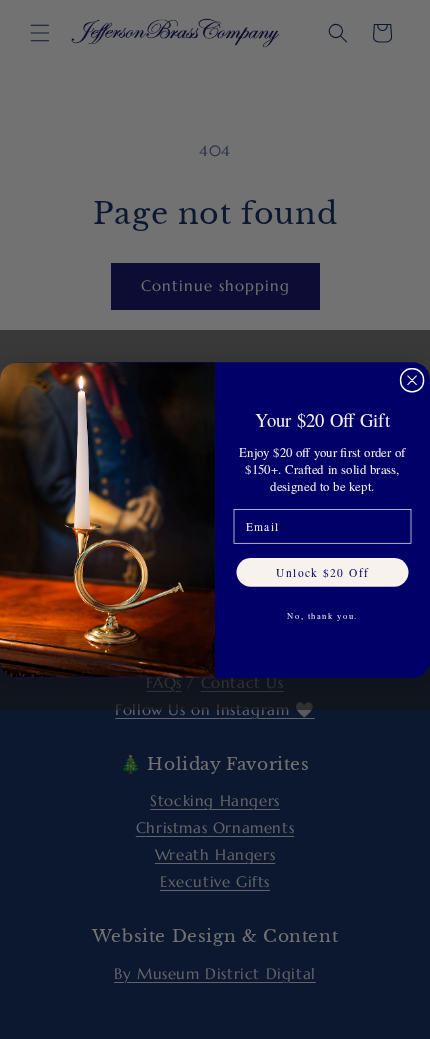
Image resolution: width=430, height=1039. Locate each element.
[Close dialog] (412, 380)
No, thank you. (322, 614)
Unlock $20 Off (322, 571)
